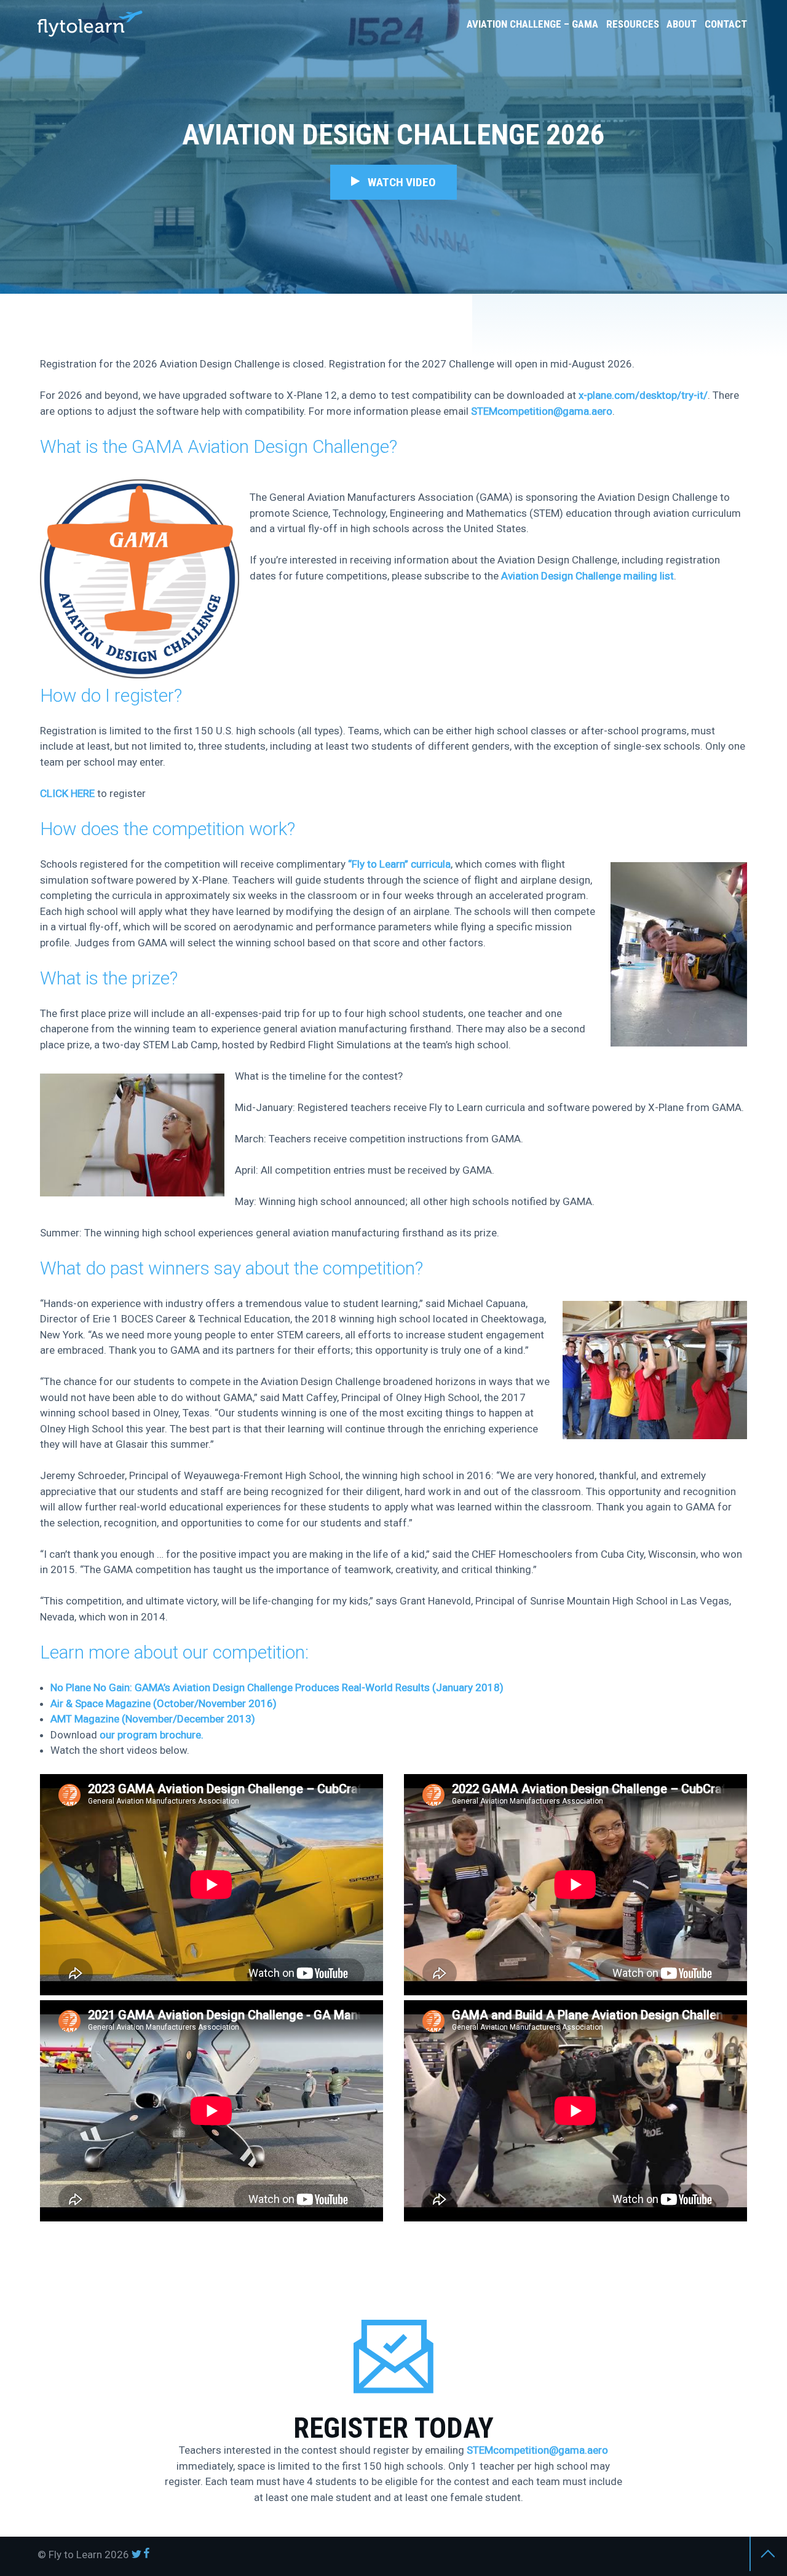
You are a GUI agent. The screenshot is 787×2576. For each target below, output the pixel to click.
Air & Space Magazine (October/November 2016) (164, 1703)
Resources (633, 24)
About (682, 24)
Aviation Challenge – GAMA (532, 24)
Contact (726, 24)
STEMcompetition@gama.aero (542, 411)
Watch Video (398, 182)
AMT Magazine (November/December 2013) (153, 1719)
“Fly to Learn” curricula (399, 864)
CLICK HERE (67, 793)
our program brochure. (152, 1735)
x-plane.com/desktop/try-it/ (643, 395)
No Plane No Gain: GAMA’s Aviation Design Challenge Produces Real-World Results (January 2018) (277, 1687)
